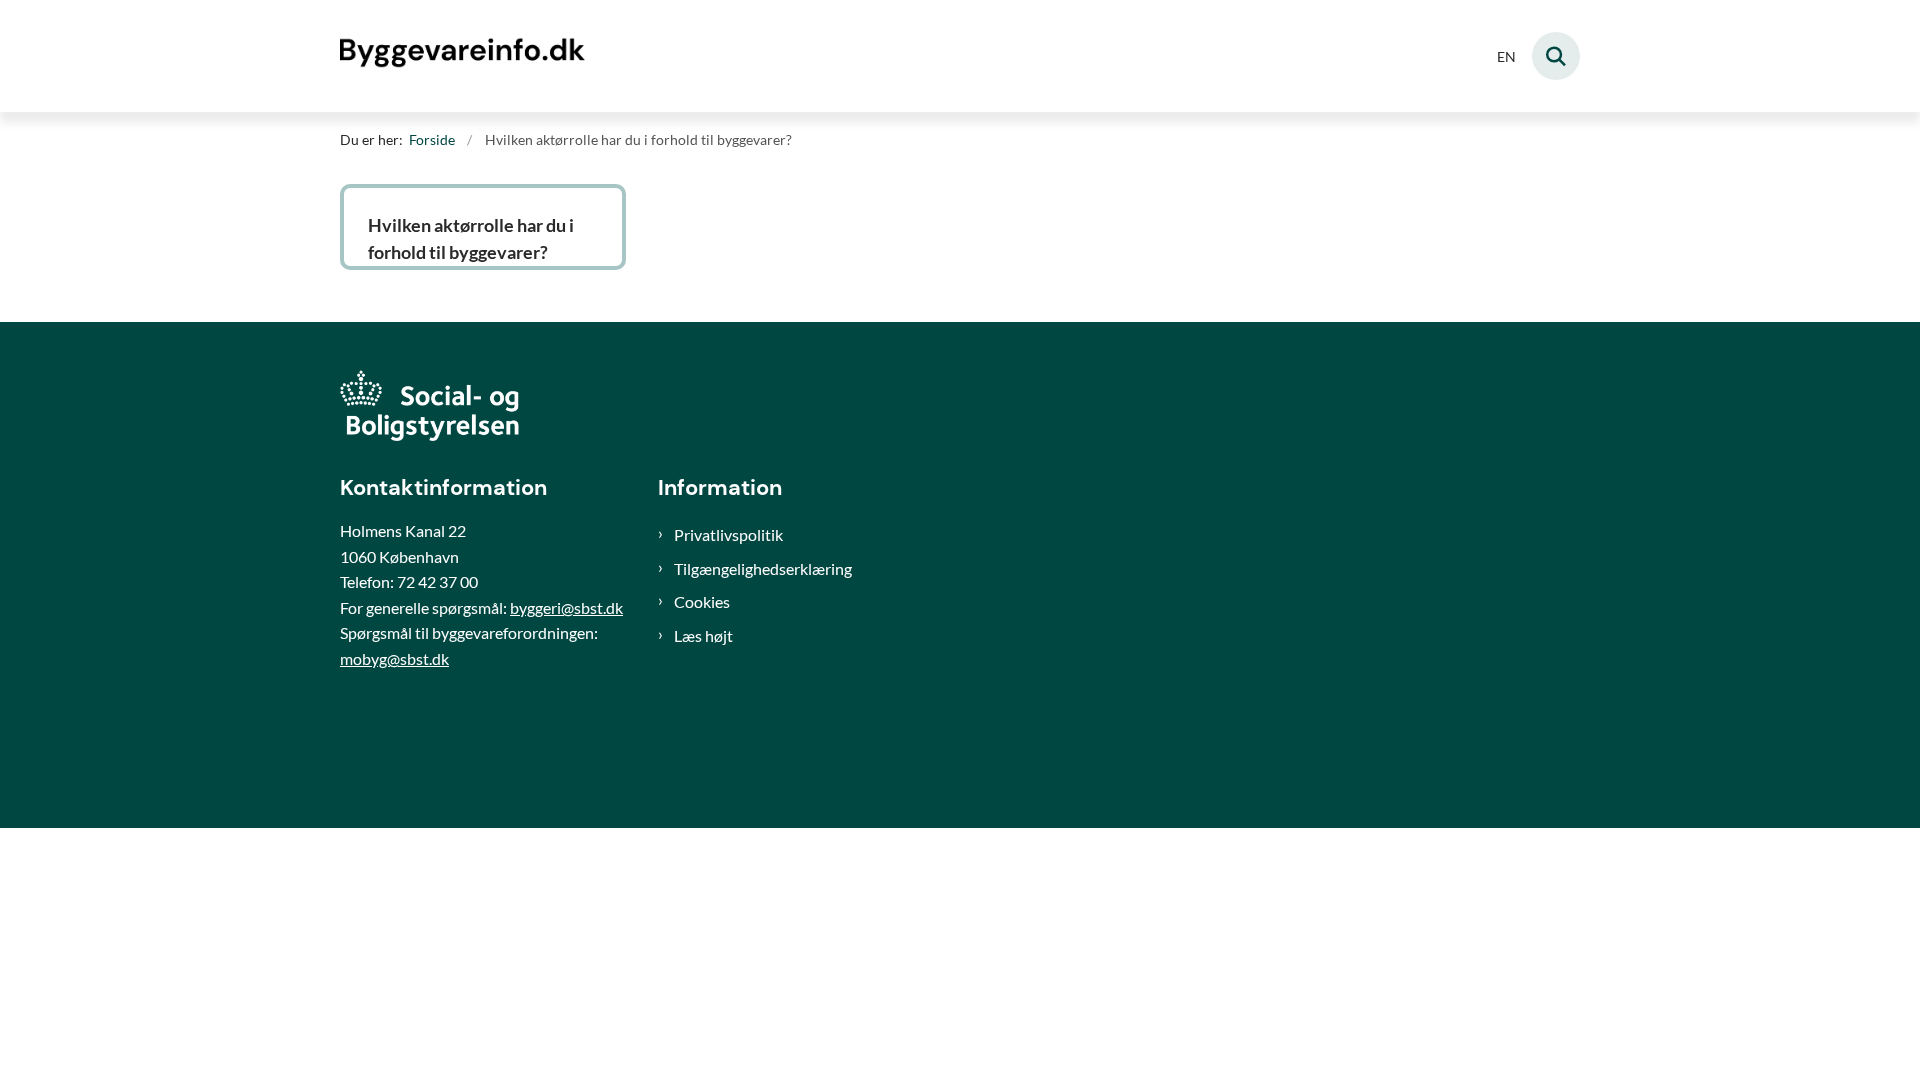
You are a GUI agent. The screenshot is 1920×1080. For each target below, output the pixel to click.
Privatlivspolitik (728, 534)
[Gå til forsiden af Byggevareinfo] (465, 55)
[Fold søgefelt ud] (1556, 56)
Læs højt (703, 635)
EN (1506, 57)
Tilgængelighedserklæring (763, 568)
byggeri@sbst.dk (566, 607)
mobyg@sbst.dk (394, 658)
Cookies (702, 601)
